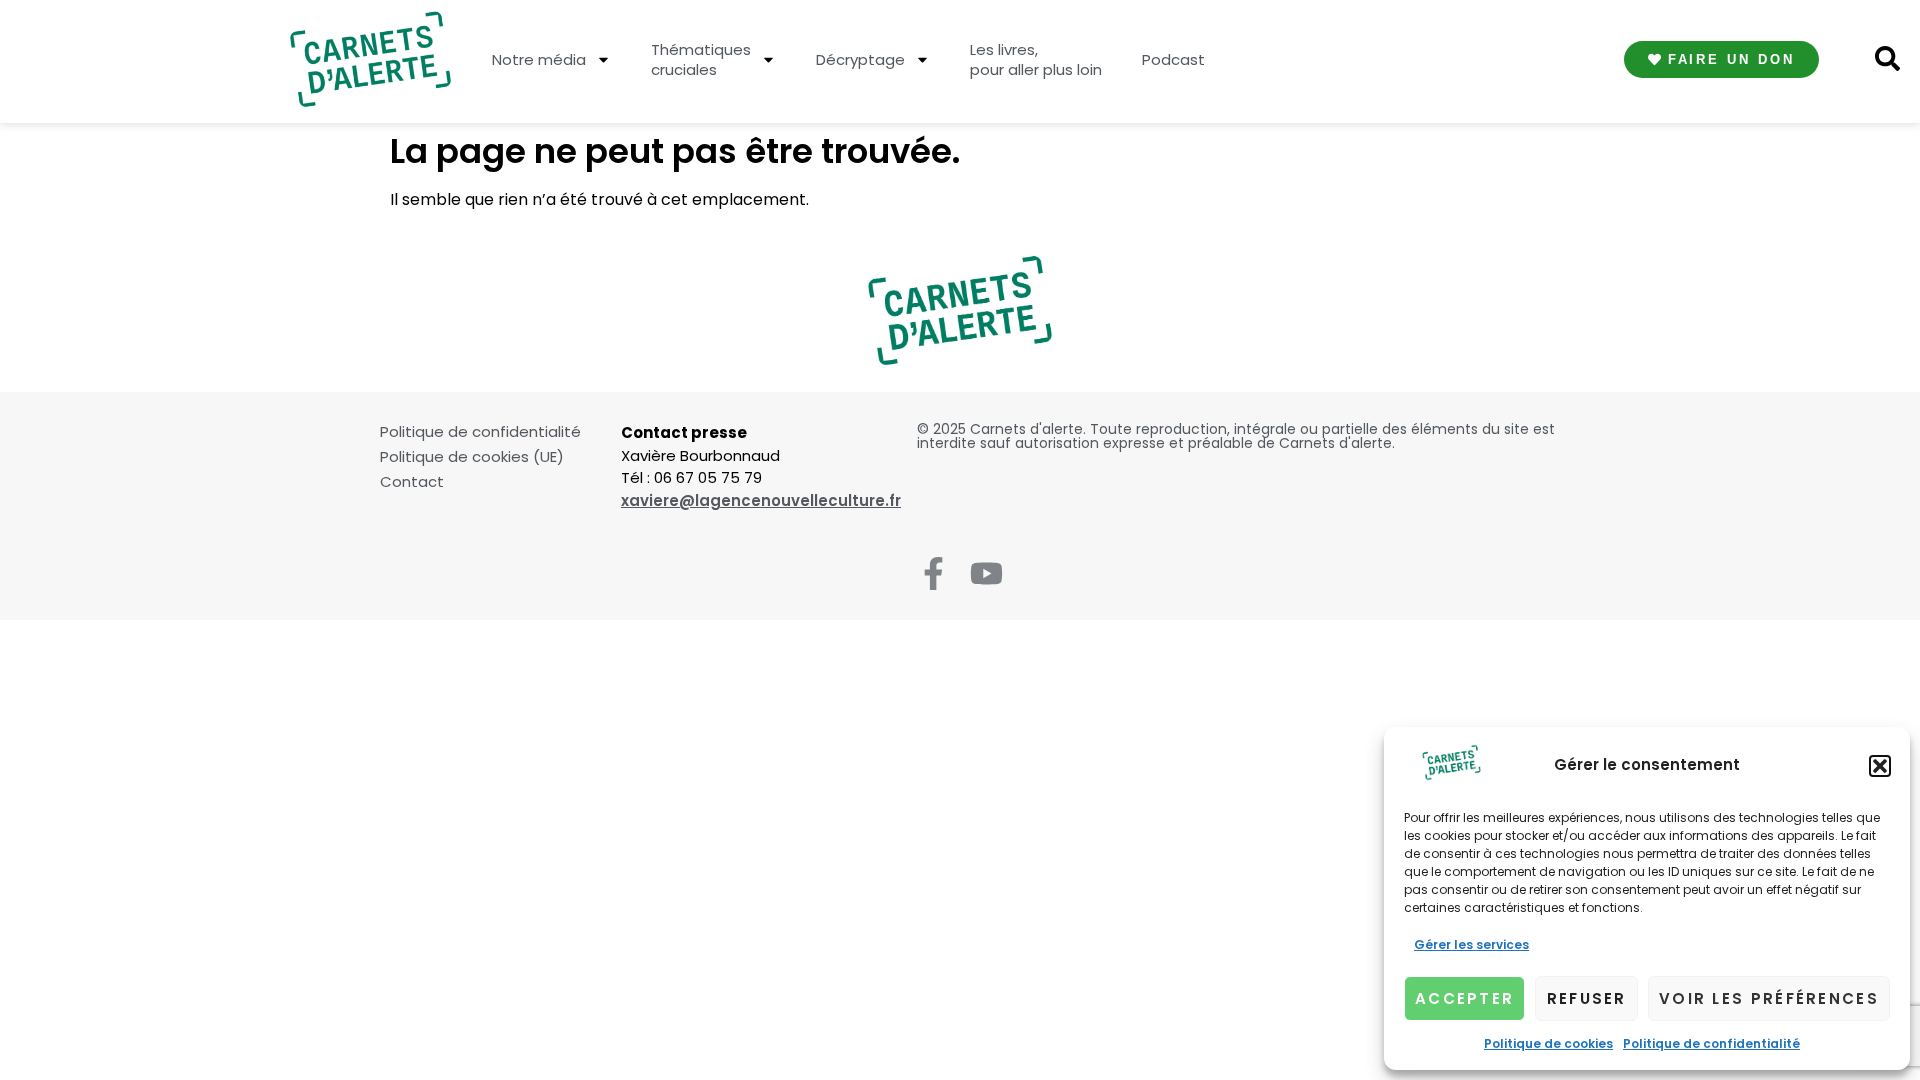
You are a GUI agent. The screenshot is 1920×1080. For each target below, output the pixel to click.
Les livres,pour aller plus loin (1036, 59)
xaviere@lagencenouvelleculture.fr (761, 500)
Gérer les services (1471, 944)
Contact (412, 482)
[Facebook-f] (933, 573)
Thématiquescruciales (701, 59)
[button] (1880, 766)
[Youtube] (986, 573)
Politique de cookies (1548, 1043)
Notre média (539, 59)
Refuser (1587, 998)
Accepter (1464, 998)
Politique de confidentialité (1711, 1043)
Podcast (1173, 59)
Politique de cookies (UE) (472, 457)
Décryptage (860, 59)
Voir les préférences (1769, 998)
